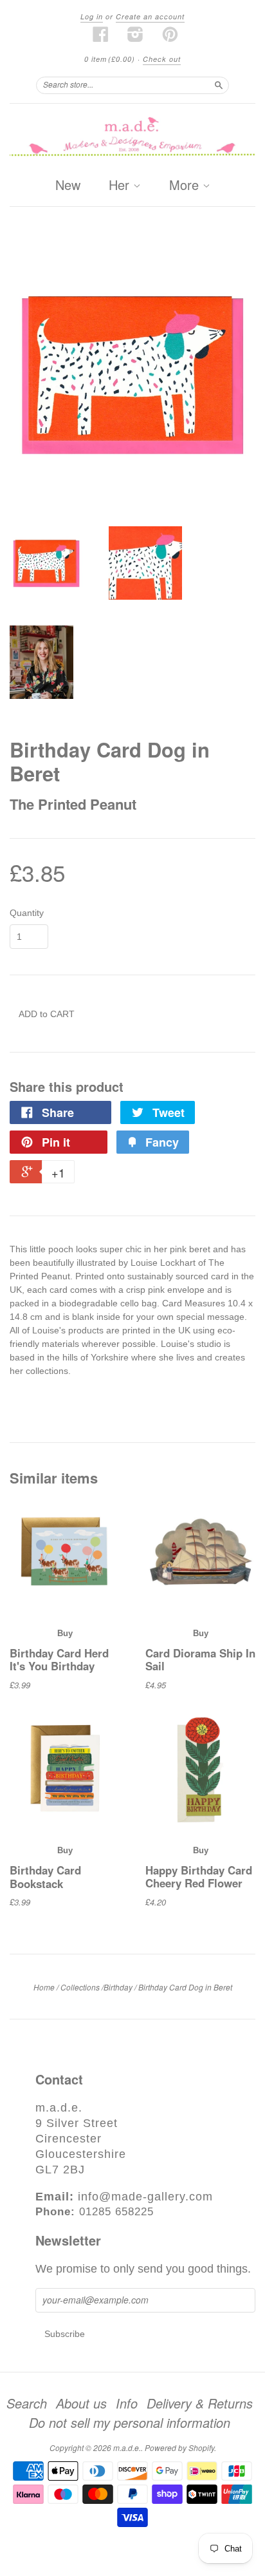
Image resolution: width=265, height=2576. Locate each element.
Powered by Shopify (179, 2447)
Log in (92, 16)
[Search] (219, 85)
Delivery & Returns (200, 2403)
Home (44, 1987)
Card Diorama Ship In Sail (200, 1659)
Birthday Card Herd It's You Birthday (59, 1659)
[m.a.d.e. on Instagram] (136, 34)
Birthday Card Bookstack (45, 1876)
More (186, 186)
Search (27, 2403)
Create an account (150, 16)
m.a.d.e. (127, 2447)
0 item (110, 59)
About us (81, 2403)
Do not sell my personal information (130, 2423)
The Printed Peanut (73, 804)
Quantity (27, 913)
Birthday (118, 1987)
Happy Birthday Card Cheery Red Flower (199, 1876)
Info (127, 2403)
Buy (65, 1633)
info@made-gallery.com (145, 2197)
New (68, 185)
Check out (162, 59)
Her (121, 186)
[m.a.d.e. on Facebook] (101, 34)
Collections (80, 1987)
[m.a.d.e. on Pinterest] (170, 34)
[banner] (132, 138)
